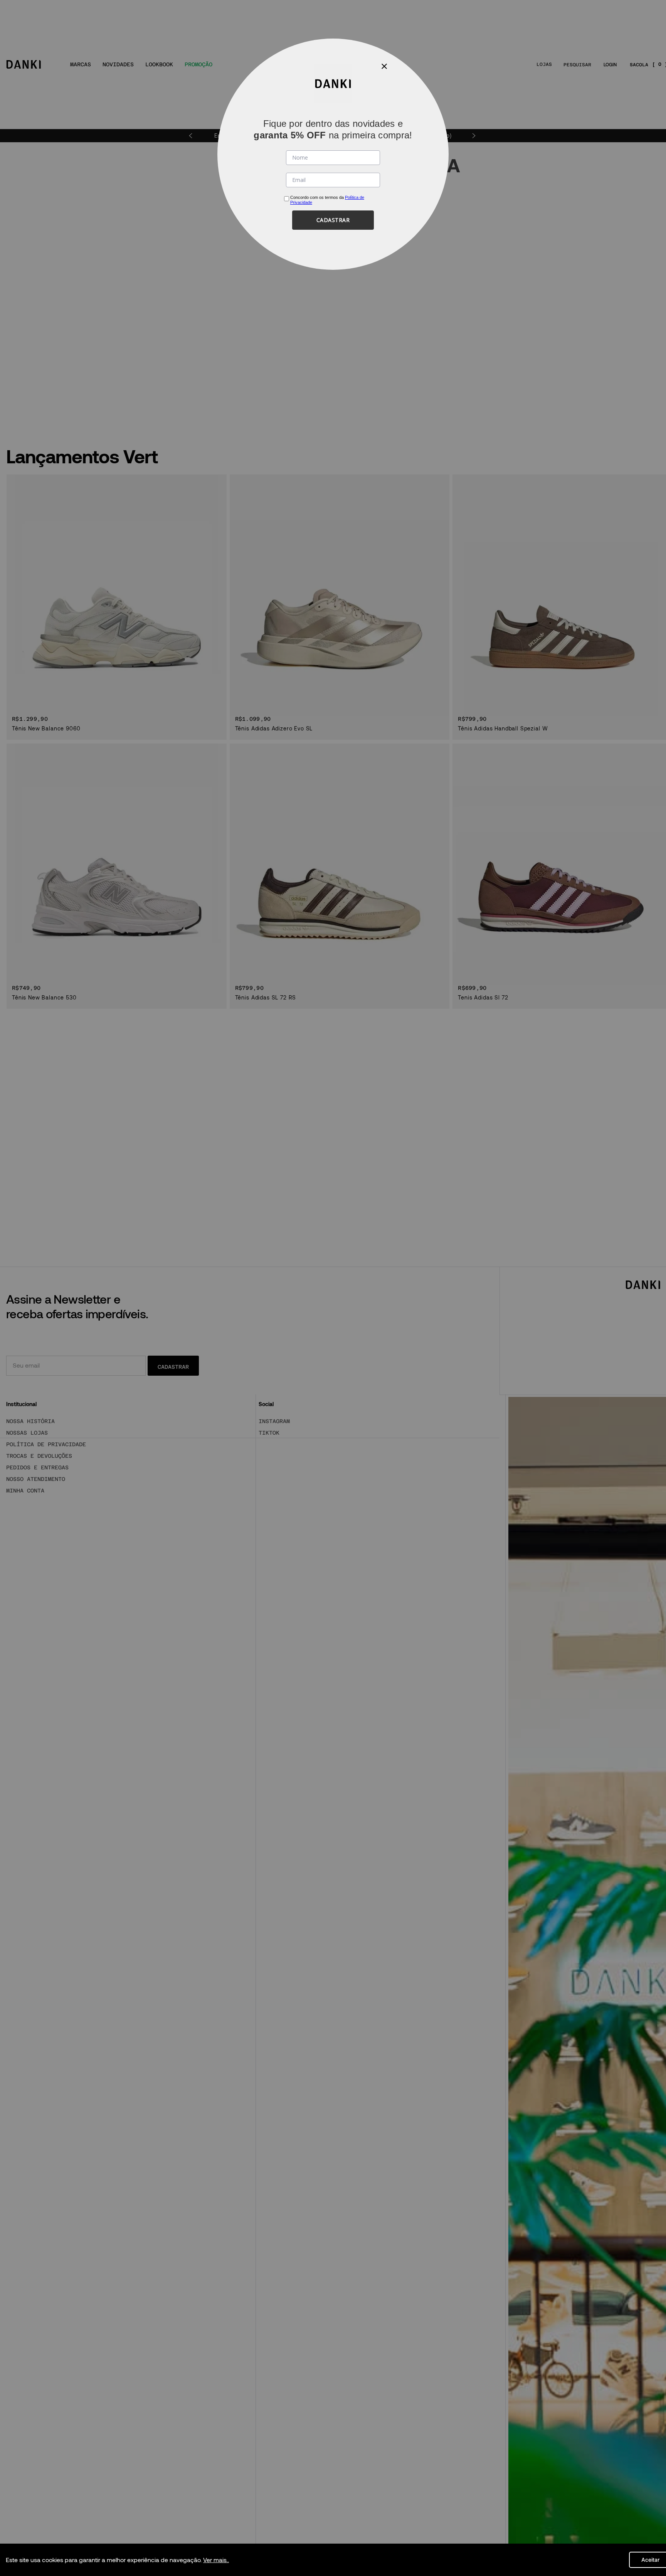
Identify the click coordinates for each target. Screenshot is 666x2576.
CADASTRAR (333, 220)
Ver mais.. (216, 2560)
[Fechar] (384, 66)
